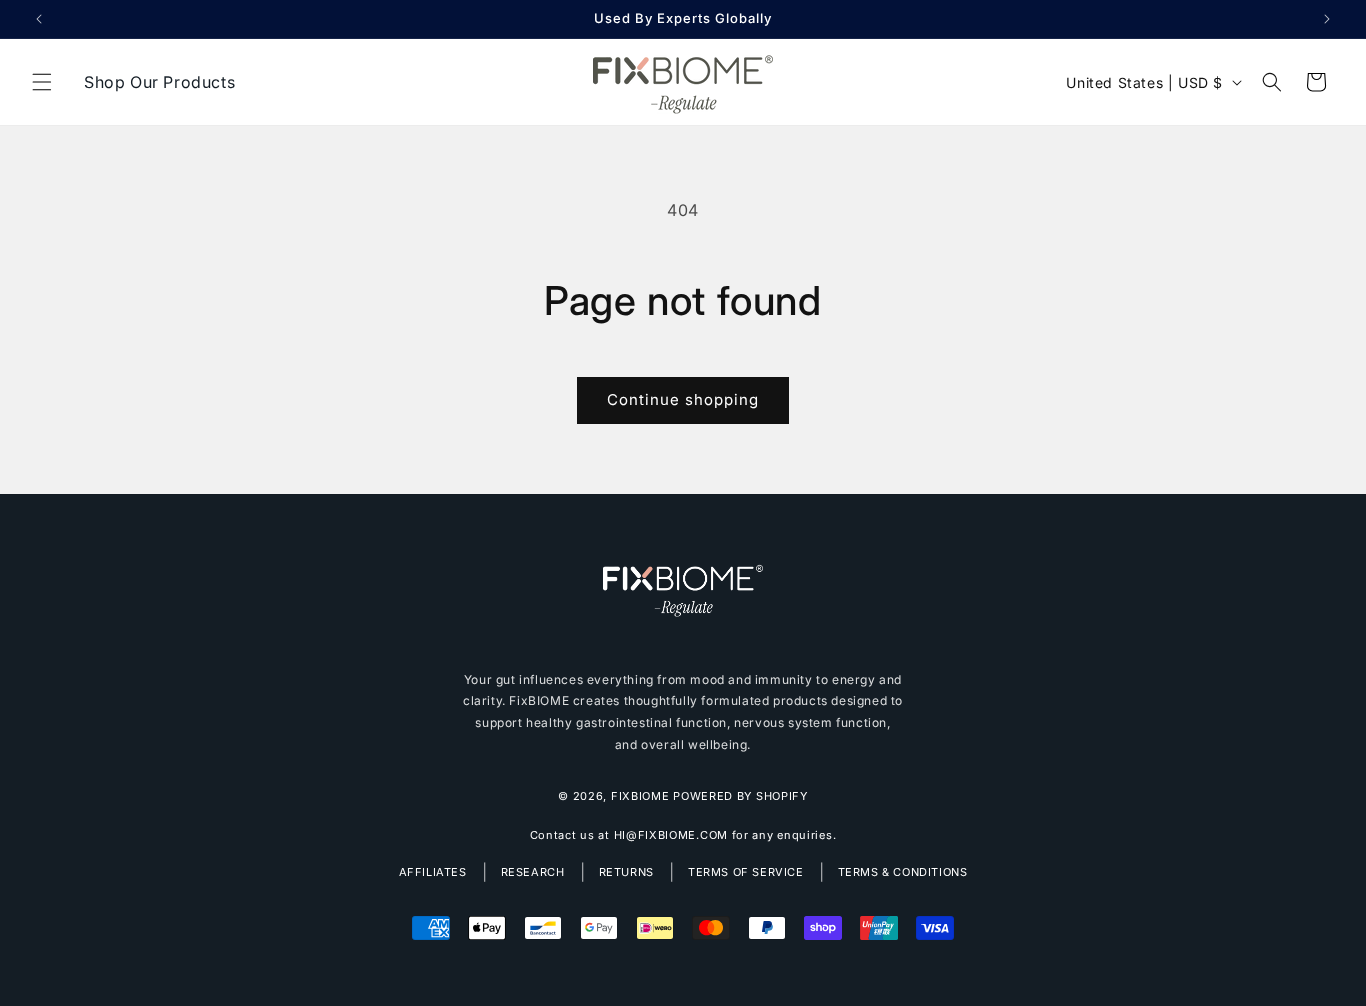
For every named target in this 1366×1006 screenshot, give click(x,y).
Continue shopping (683, 399)
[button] (42, 82)
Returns (626, 872)
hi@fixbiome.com (671, 835)
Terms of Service (746, 872)
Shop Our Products (159, 82)
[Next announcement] (1327, 19)
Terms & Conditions (903, 872)
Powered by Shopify (740, 796)
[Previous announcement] (39, 19)
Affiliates (433, 872)
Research (533, 872)
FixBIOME (640, 796)
